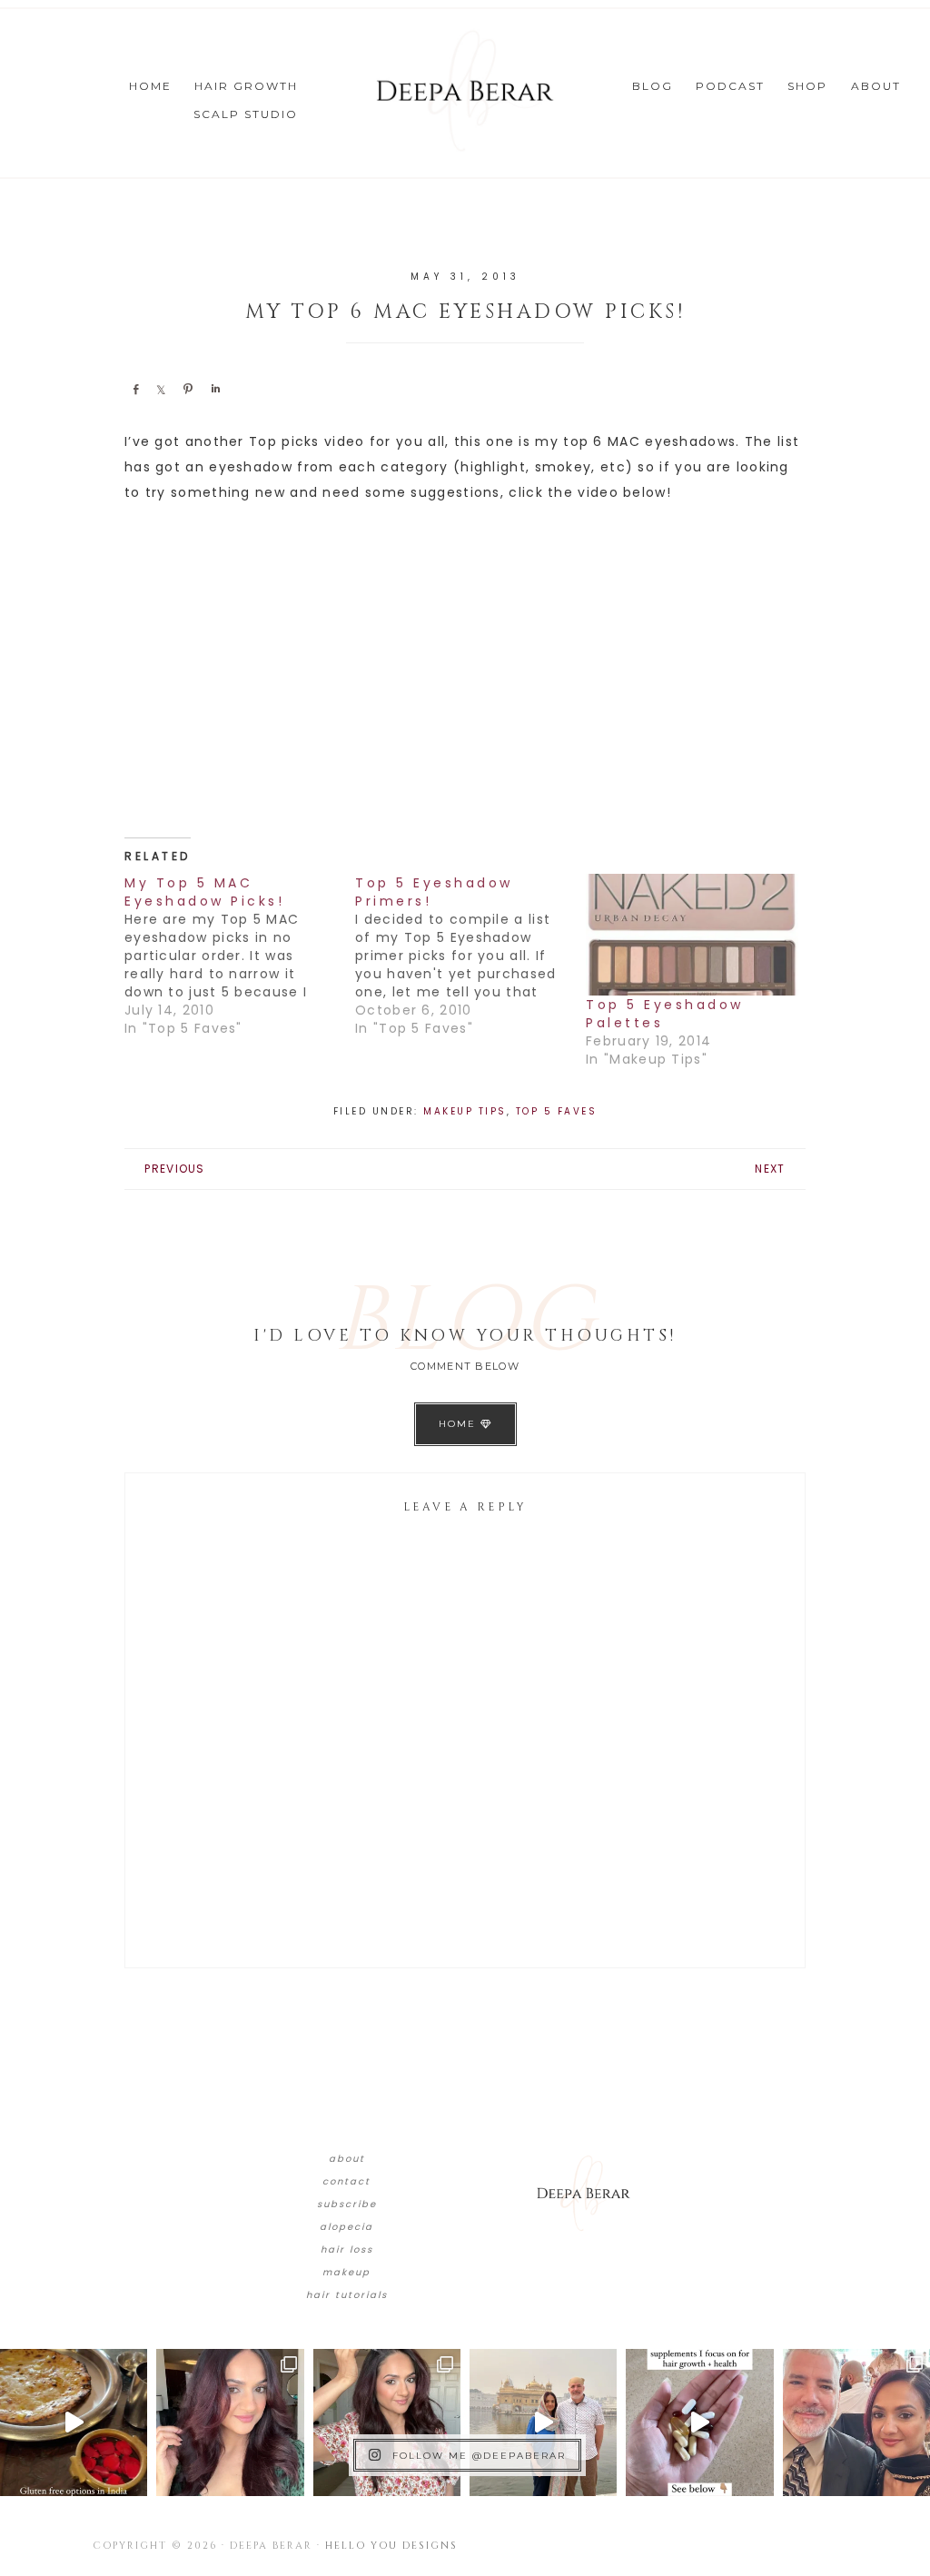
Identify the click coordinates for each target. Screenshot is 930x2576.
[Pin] (188, 389)
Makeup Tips (465, 1111)
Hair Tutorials (347, 2295)
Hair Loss (347, 2249)
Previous (174, 1169)
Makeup (346, 2272)
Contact (346, 2181)
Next (770, 1169)
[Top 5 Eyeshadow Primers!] (470, 956)
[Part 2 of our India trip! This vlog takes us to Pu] (543, 2422)
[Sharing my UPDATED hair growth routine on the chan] (387, 2422)
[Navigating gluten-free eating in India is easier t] (74, 2422)
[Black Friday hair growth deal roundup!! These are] (230, 2422)
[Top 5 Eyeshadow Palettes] (692, 935)
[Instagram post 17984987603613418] (856, 2422)
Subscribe (347, 2204)
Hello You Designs (391, 2546)
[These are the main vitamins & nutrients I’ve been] (699, 2422)
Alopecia (346, 2227)
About (347, 2159)
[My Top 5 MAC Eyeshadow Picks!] (240, 956)
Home (460, 1424)
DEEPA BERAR (465, 91)
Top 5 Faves (557, 1111)
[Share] (135, 389)
